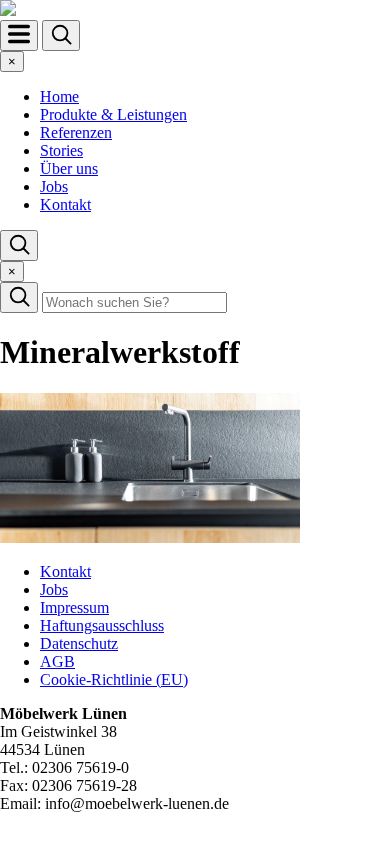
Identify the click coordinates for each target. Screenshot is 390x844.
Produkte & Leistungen (113, 114)
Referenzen (76, 132)
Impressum (74, 607)
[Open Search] (61, 35)
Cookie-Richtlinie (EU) (114, 679)
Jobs (54, 186)
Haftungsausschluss (102, 625)
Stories (61, 150)
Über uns (69, 168)
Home (59, 96)
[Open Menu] (19, 35)
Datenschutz (79, 643)
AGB (57, 661)
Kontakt (65, 204)
